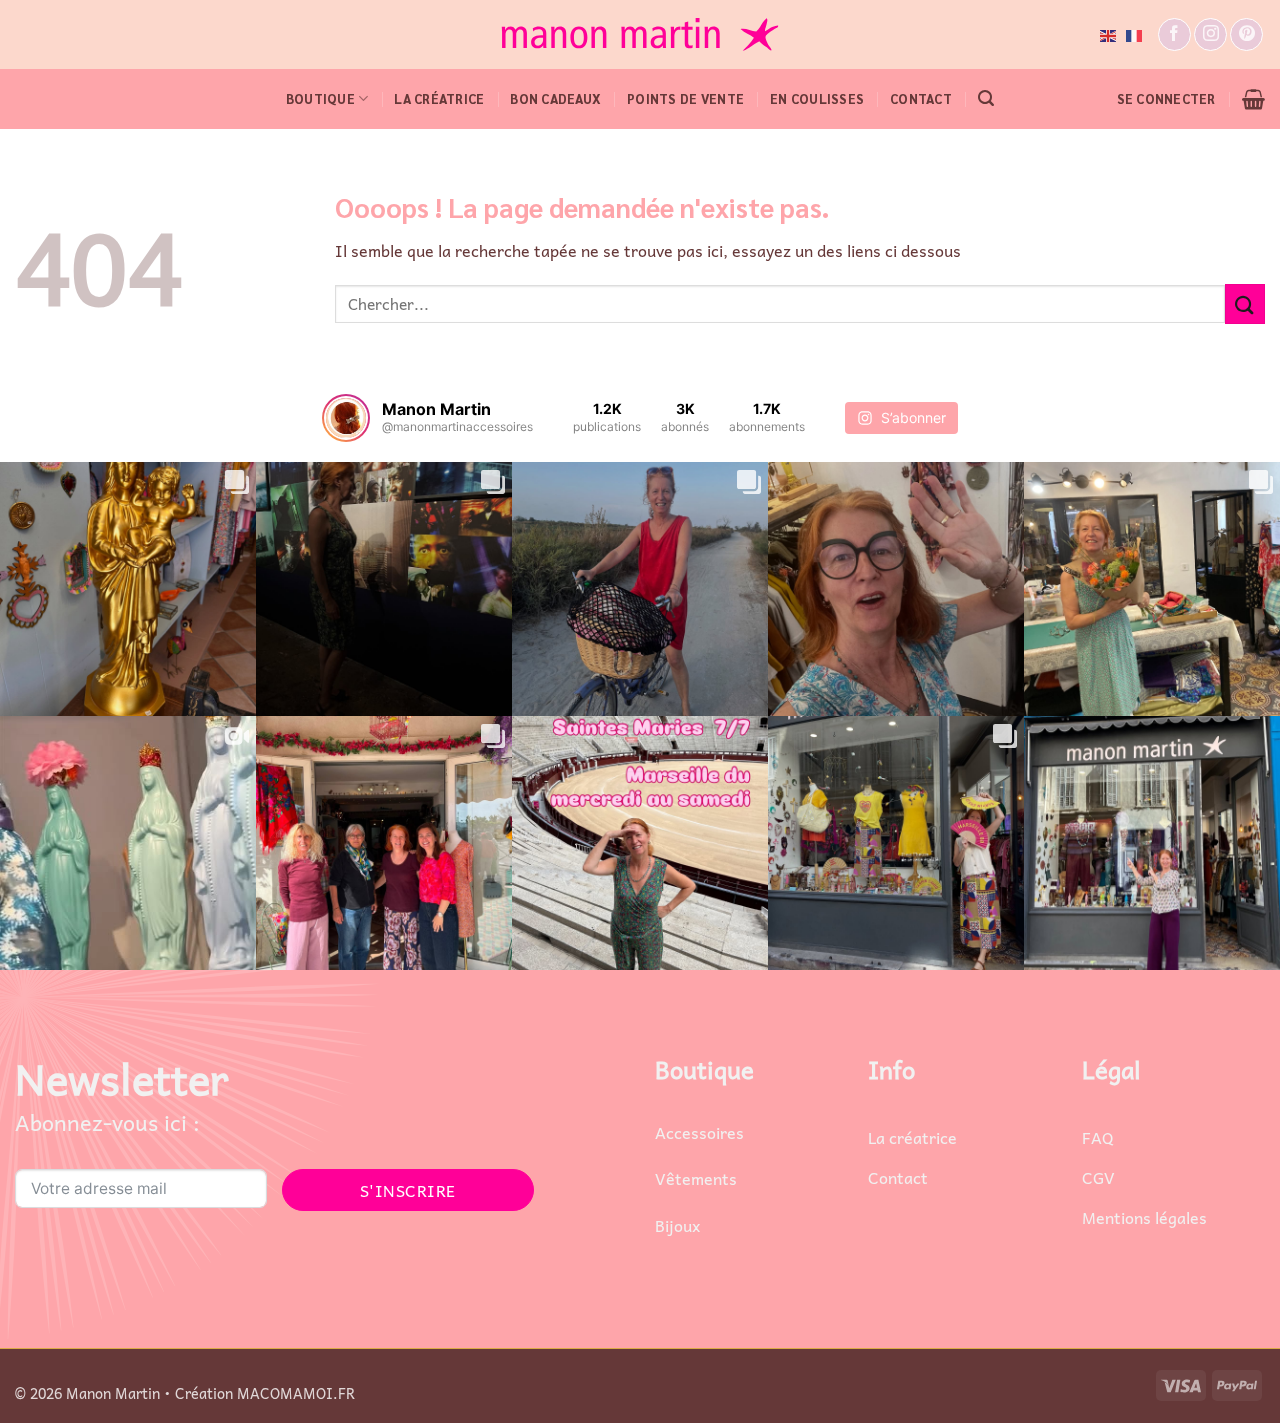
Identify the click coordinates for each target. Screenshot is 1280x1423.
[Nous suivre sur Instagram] (1210, 34)
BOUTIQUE (320, 98)
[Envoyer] (1245, 303)
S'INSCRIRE (408, 1190)
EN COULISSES (817, 98)
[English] (1109, 34)
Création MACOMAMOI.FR (265, 1393)
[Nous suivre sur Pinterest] (1246, 34)
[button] (986, 98)
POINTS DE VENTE (685, 98)
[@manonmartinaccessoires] (346, 418)
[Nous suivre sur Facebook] (1174, 34)
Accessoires (699, 1132)
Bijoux (677, 1225)
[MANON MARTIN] (640, 34)
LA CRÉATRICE (439, 98)
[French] (1135, 34)
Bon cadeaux (555, 98)
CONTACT (921, 98)
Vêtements (696, 1178)
